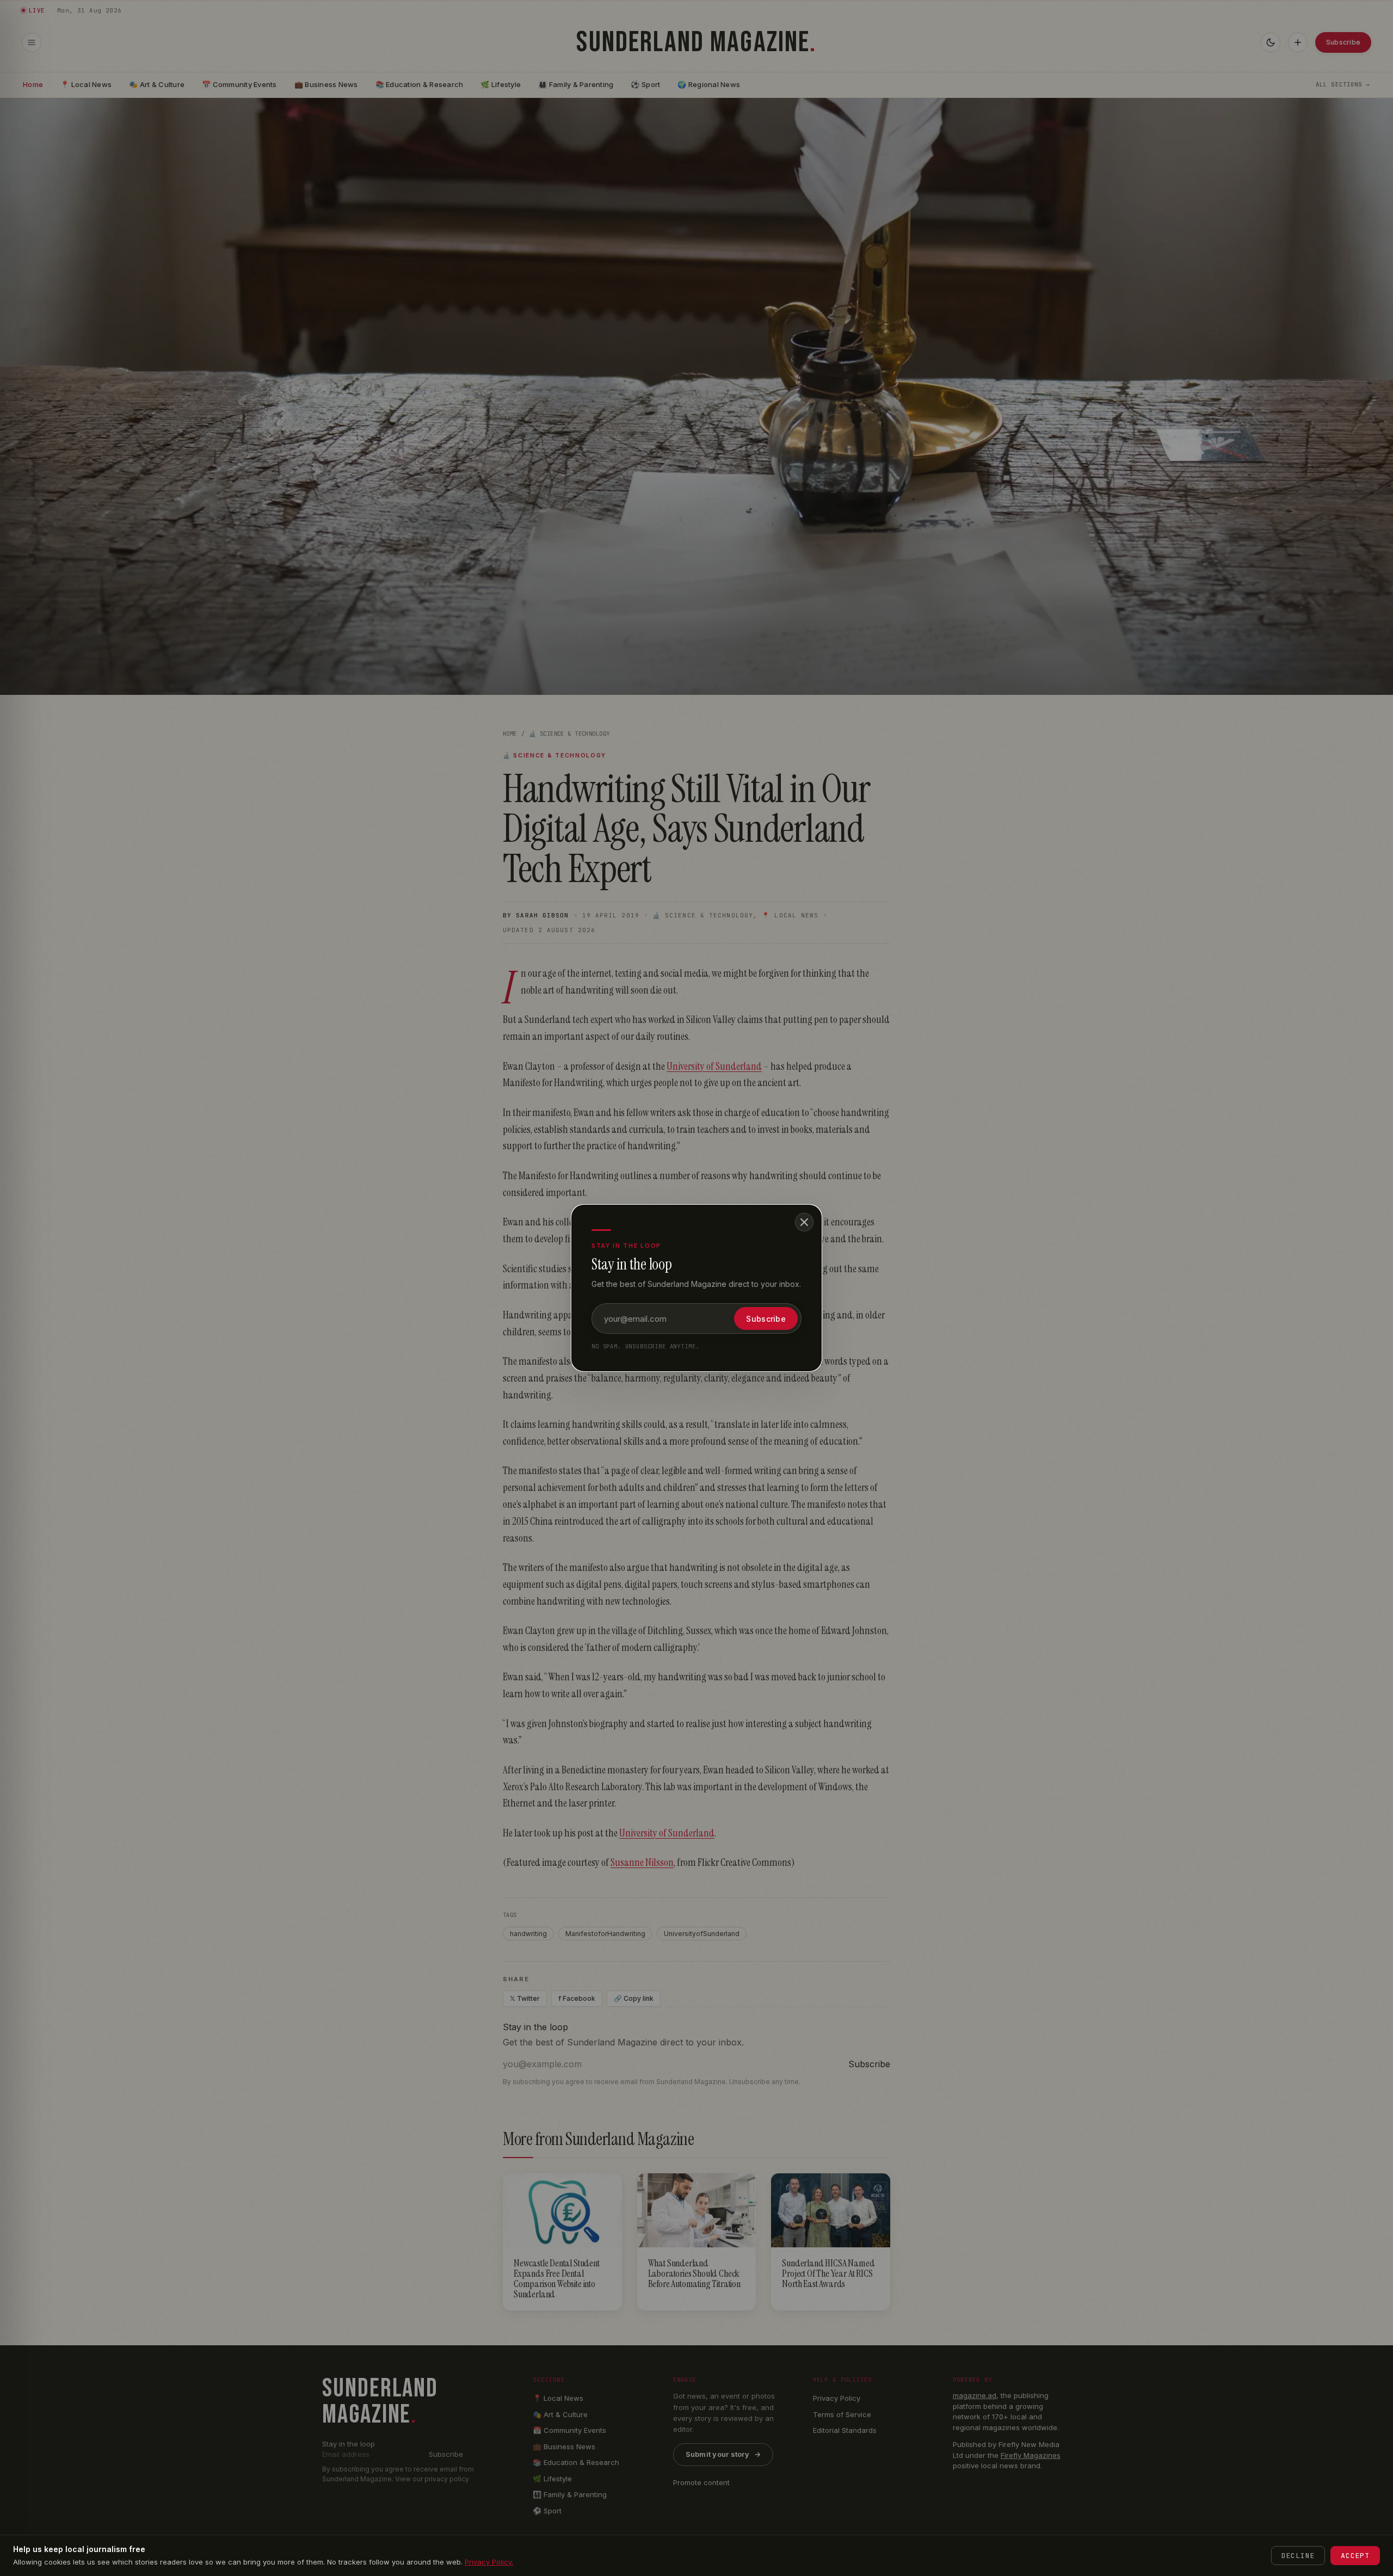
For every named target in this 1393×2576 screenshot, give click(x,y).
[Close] (804, 1222)
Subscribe (766, 1319)
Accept (1355, 2556)
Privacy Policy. (489, 2562)
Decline (1298, 2556)
